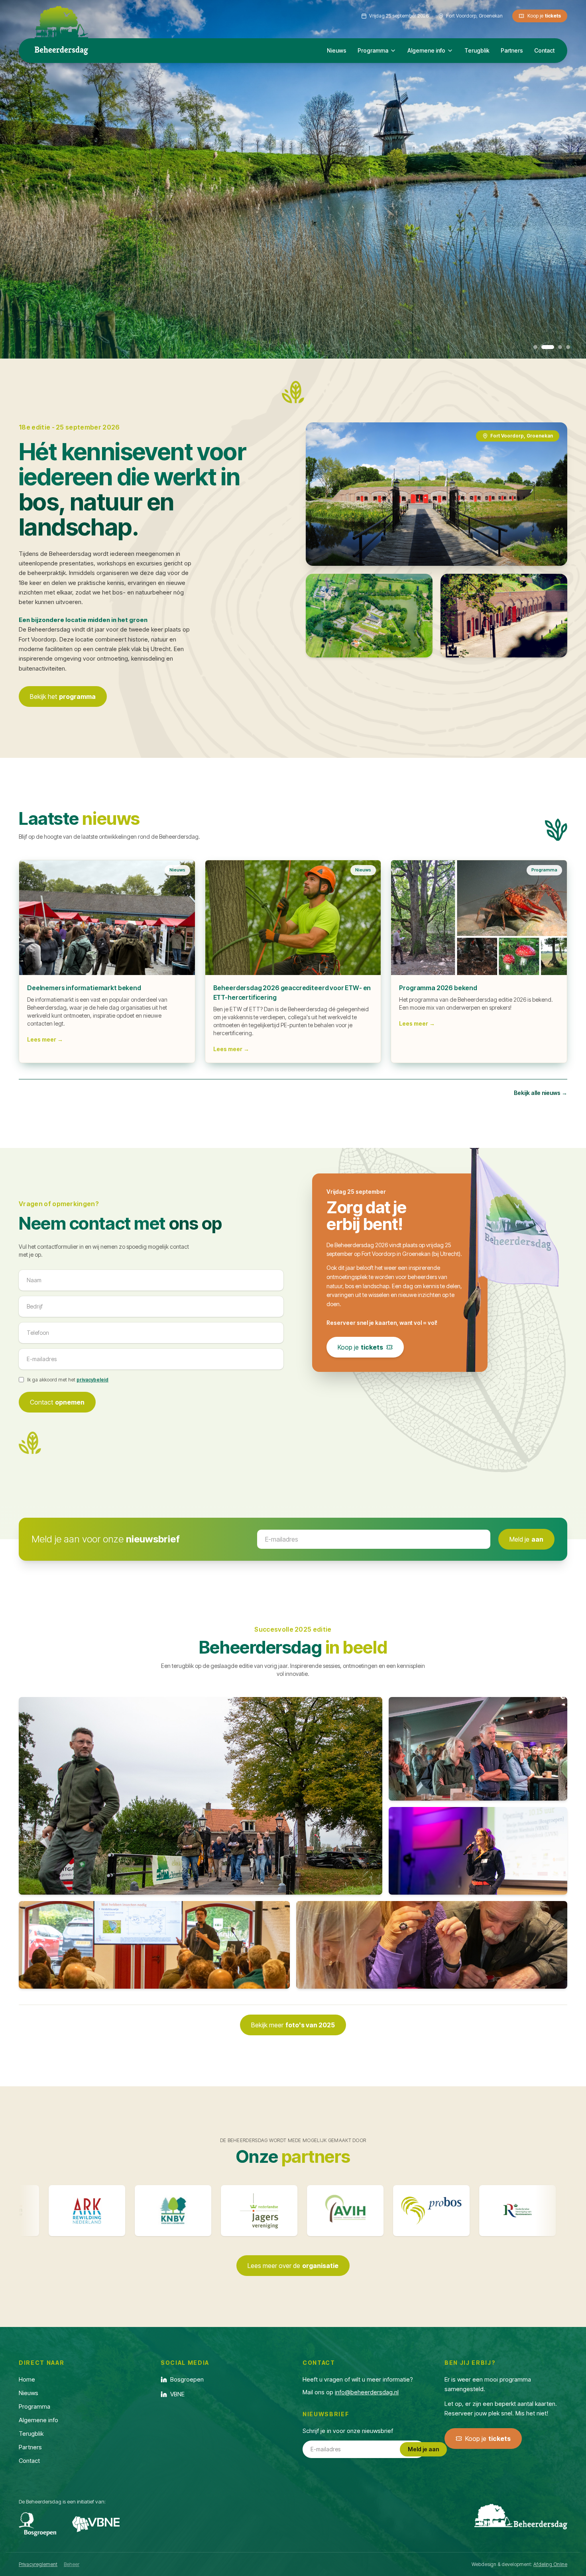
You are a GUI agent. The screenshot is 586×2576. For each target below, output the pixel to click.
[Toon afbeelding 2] (543, 347)
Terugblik (477, 50)
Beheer (72, 2564)
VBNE (177, 2394)
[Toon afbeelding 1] (535, 347)
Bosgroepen (187, 2379)
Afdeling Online (550, 2564)
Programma (373, 50)
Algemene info (426, 50)
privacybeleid (92, 1380)
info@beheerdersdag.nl (367, 2392)
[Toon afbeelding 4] (564, 347)
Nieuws (337, 50)
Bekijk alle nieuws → (541, 1093)
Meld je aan (423, 2449)
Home (27, 2379)
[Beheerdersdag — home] (61, 22)
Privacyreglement (38, 2564)
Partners (512, 50)
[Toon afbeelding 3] (551, 347)
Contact (544, 50)
